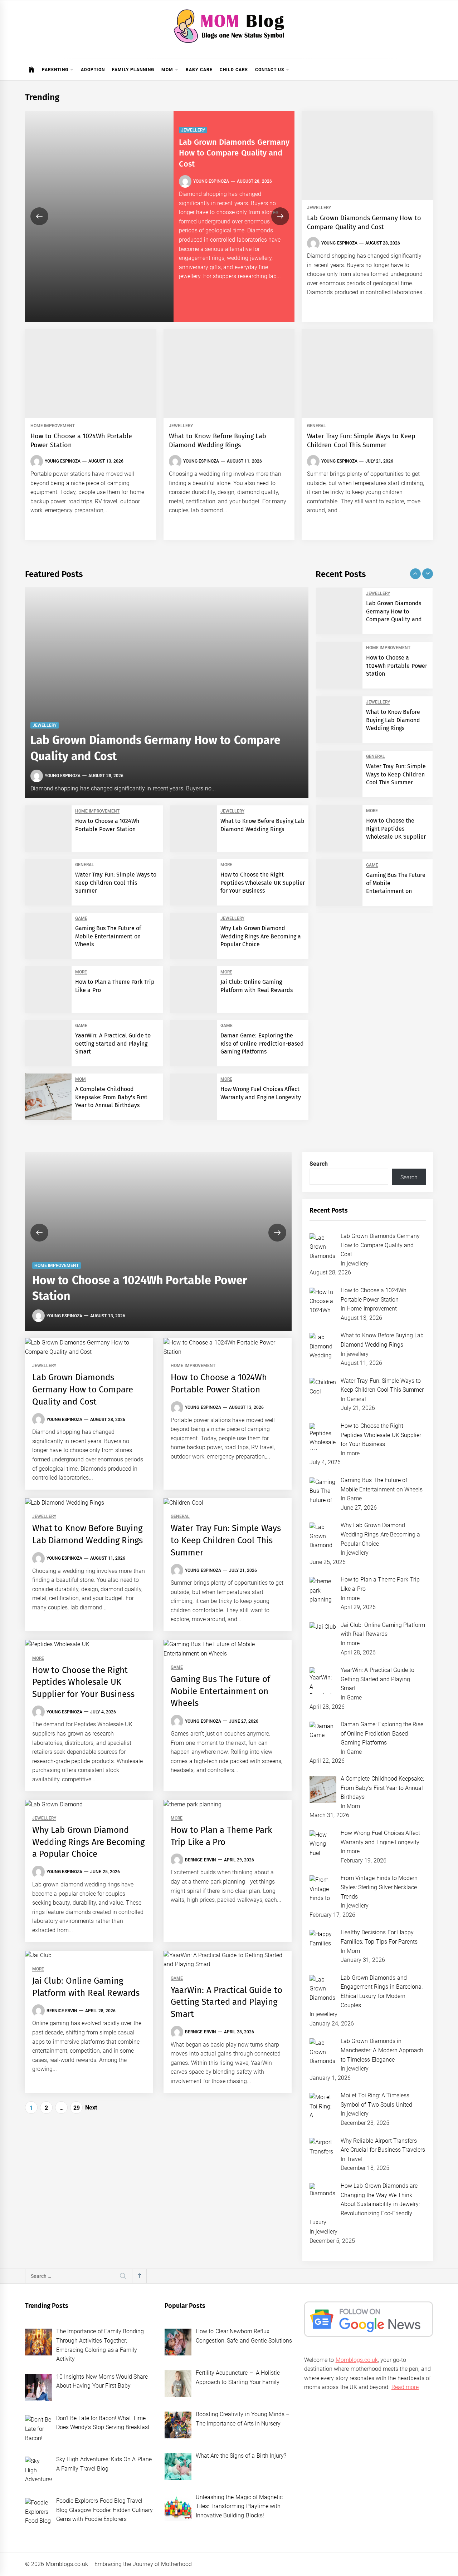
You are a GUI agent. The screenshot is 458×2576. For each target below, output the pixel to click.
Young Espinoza (211, 181)
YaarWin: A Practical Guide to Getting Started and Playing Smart (113, 1043)
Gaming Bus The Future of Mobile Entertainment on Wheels (108, 936)
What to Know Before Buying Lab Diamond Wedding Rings (393, 720)
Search (319, 1164)
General (316, 426)
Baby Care (199, 70)
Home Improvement (53, 426)
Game (81, 919)
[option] (160, 216)
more (226, 865)
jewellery (193, 130)
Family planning (133, 70)
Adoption (93, 70)
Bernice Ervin (200, 1860)
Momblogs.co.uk (357, 2360)
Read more (405, 2387)
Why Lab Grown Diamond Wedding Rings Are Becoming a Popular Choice (261, 936)
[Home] (32, 70)
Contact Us (270, 70)
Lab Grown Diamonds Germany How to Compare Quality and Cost (234, 153)
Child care (234, 70)
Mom (167, 70)
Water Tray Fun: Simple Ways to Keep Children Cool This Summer (116, 883)
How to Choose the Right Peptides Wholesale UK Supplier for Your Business (263, 883)
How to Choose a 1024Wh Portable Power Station (397, 666)
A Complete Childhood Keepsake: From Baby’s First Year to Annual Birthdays (111, 1097)
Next (91, 2108)
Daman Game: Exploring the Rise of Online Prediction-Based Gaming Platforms (262, 1043)
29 (77, 2108)
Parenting (55, 70)
